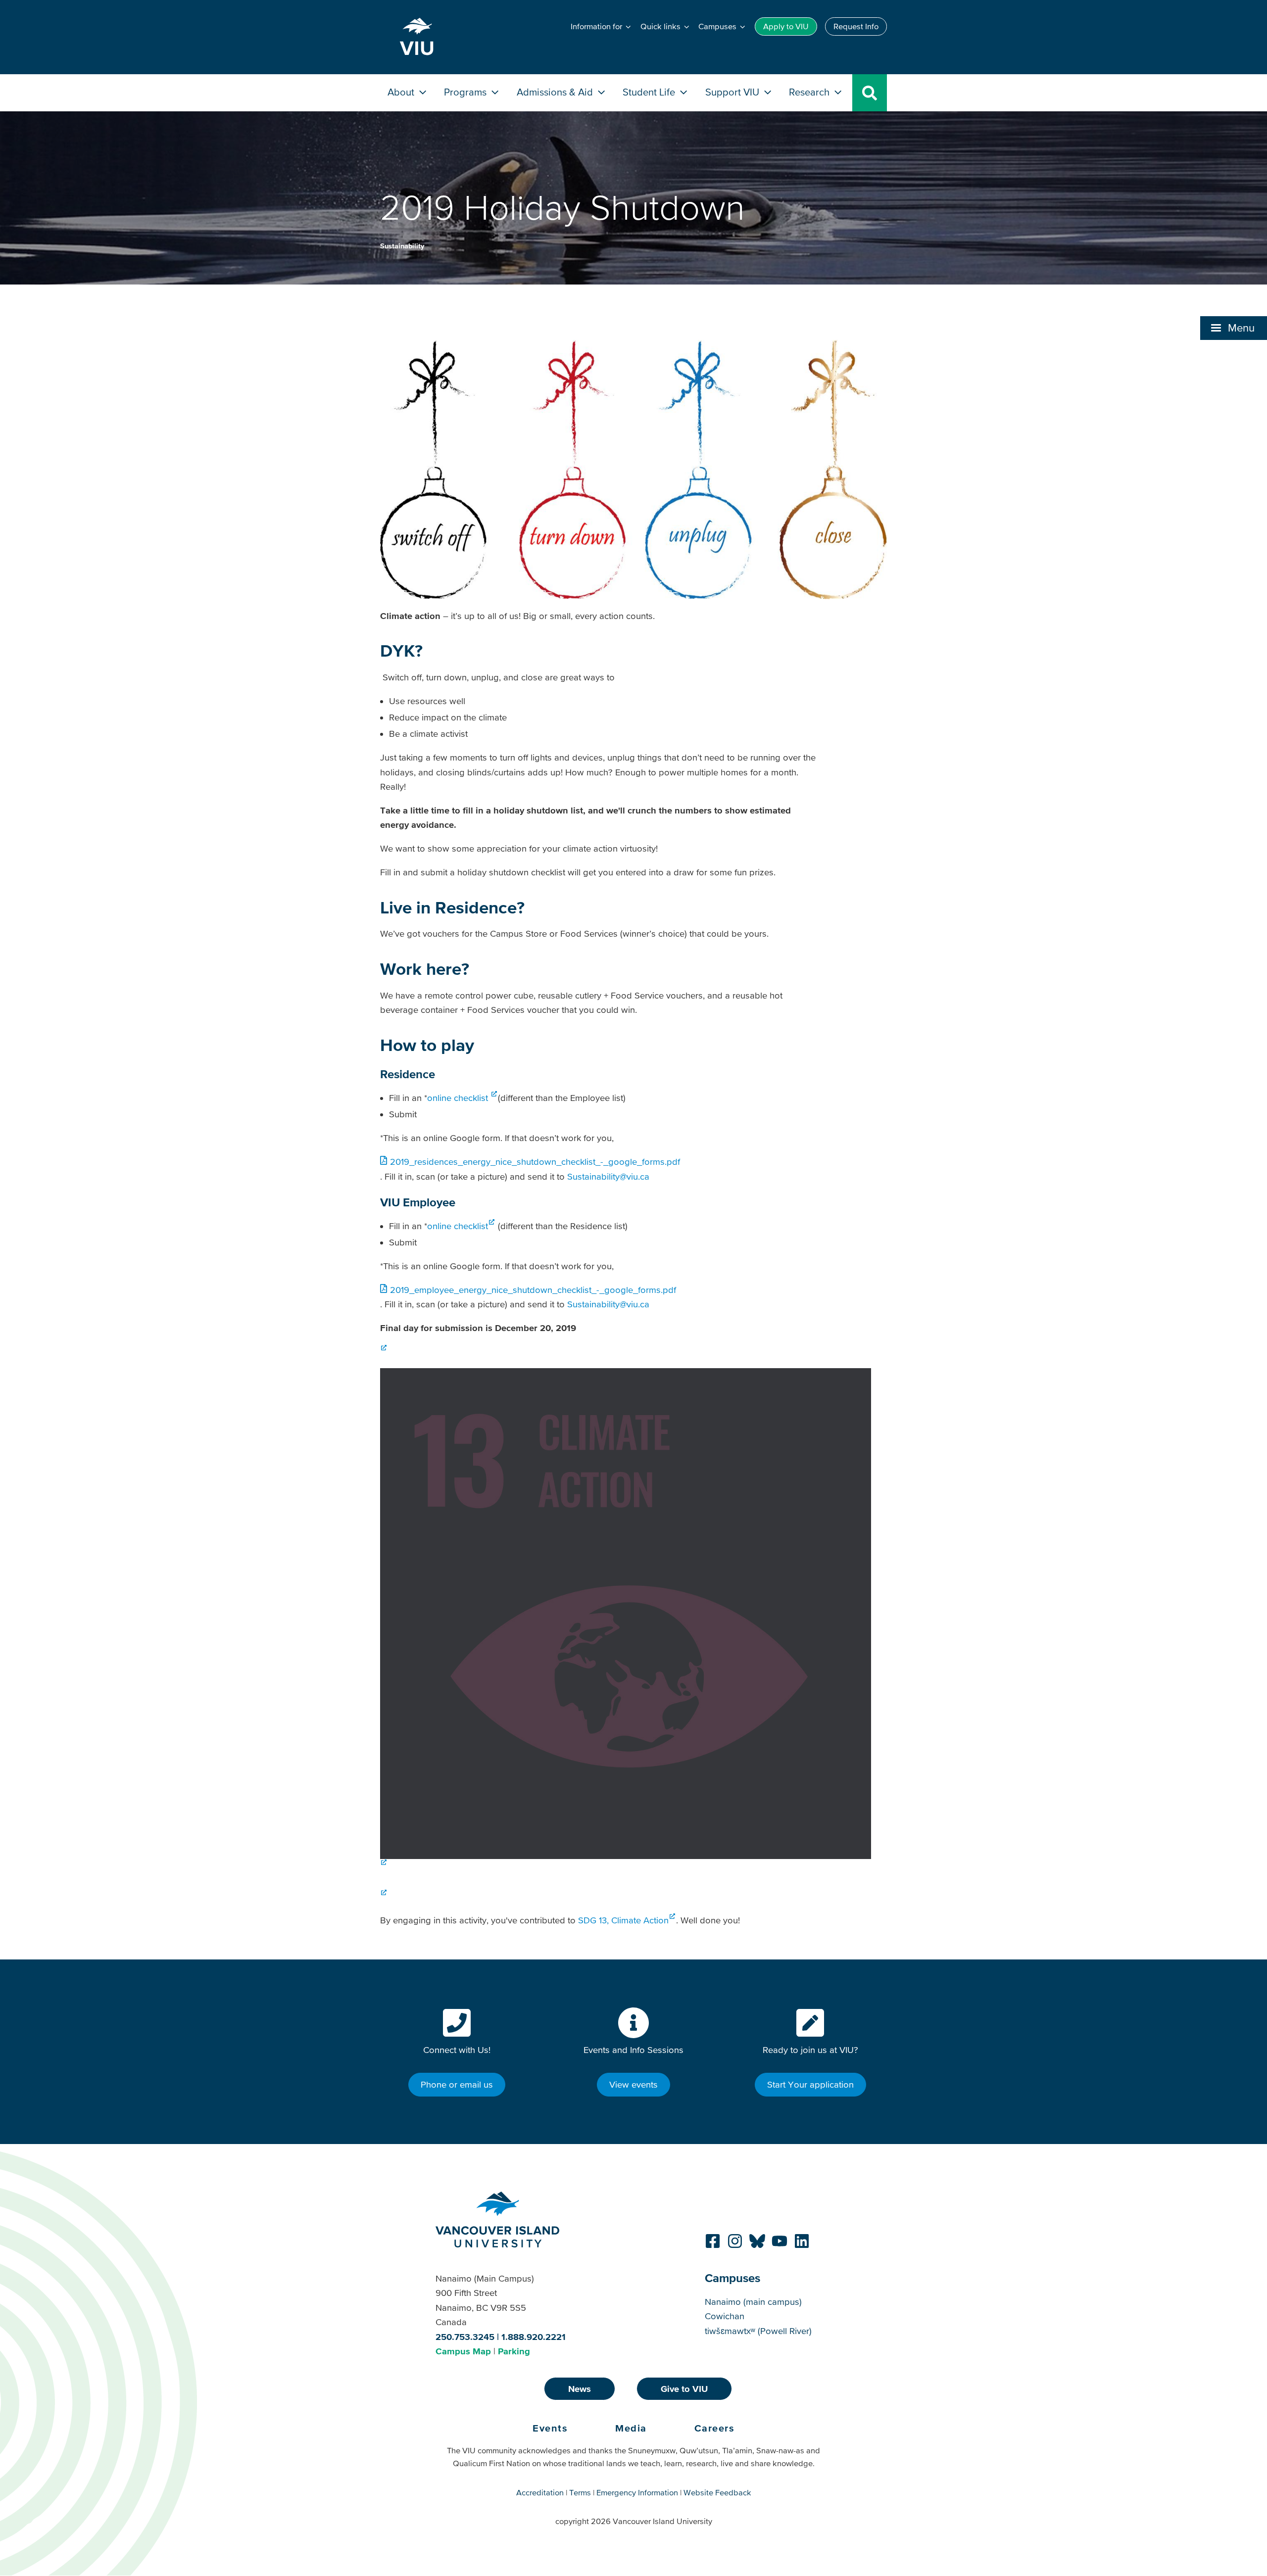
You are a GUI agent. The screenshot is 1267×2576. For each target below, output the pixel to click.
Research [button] (810, 92)
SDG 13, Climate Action (623, 1920)
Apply (786, 26)
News (580, 2389)
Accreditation (540, 2492)
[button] (1234, 328)
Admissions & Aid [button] (556, 92)
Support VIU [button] (733, 92)
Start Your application (810, 2084)
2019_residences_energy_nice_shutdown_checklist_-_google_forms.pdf (535, 1162)
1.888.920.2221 (534, 2337)
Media (631, 2428)
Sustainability (402, 246)
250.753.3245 (465, 2337)
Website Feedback (717, 2492)
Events (550, 2428)
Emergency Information (637, 2492)
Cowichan (725, 2316)
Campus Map (463, 2351)
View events (633, 2084)
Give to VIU (684, 2389)
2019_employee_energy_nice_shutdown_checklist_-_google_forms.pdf (533, 1290)
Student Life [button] (650, 92)
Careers (715, 2428)
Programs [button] (466, 92)
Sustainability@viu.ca (608, 1176)
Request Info (856, 26)
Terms (580, 2492)
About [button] (402, 92)
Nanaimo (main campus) (753, 2302)
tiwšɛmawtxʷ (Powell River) (758, 2331)
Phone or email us (457, 2084)
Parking (514, 2351)
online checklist (459, 1098)
